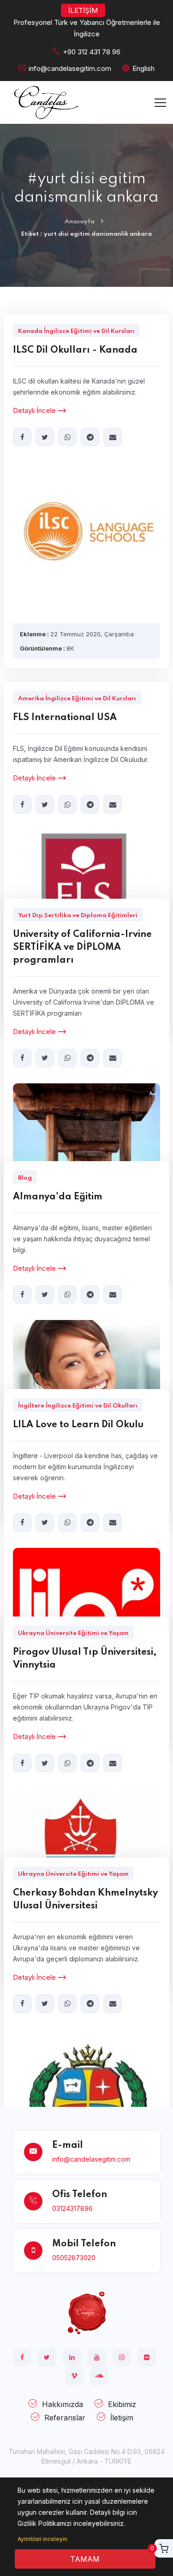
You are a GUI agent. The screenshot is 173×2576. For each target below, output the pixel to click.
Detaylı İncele (34, 410)
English (143, 68)
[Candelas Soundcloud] (99, 2376)
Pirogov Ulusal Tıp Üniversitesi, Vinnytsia (85, 1659)
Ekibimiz (122, 2404)
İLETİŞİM (83, 10)
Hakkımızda (63, 2404)
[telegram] (90, 437)
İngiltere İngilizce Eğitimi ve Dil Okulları (78, 1406)
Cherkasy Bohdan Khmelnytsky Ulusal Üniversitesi (85, 1900)
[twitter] (45, 437)
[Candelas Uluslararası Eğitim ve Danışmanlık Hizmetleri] (87, 2312)
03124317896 (72, 2208)
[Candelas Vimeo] (74, 2376)
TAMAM (85, 2559)
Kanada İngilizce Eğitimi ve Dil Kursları (76, 331)
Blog (25, 1178)
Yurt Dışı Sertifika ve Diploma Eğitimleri (78, 916)
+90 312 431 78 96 (92, 52)
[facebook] (22, 437)
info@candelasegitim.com (70, 68)
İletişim (122, 2418)
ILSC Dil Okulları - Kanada (75, 350)
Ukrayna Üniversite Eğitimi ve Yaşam (73, 1633)
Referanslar (65, 2418)
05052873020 (74, 2258)
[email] (113, 437)
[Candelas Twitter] (47, 2357)
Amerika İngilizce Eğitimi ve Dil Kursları (77, 699)
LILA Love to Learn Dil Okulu (78, 1425)
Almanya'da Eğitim (58, 1197)
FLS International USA (65, 718)
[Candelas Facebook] (22, 2357)
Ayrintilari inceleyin (42, 2539)
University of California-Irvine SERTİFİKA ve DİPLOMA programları (82, 948)
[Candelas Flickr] (147, 2357)
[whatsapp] (67, 437)
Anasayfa (80, 222)
